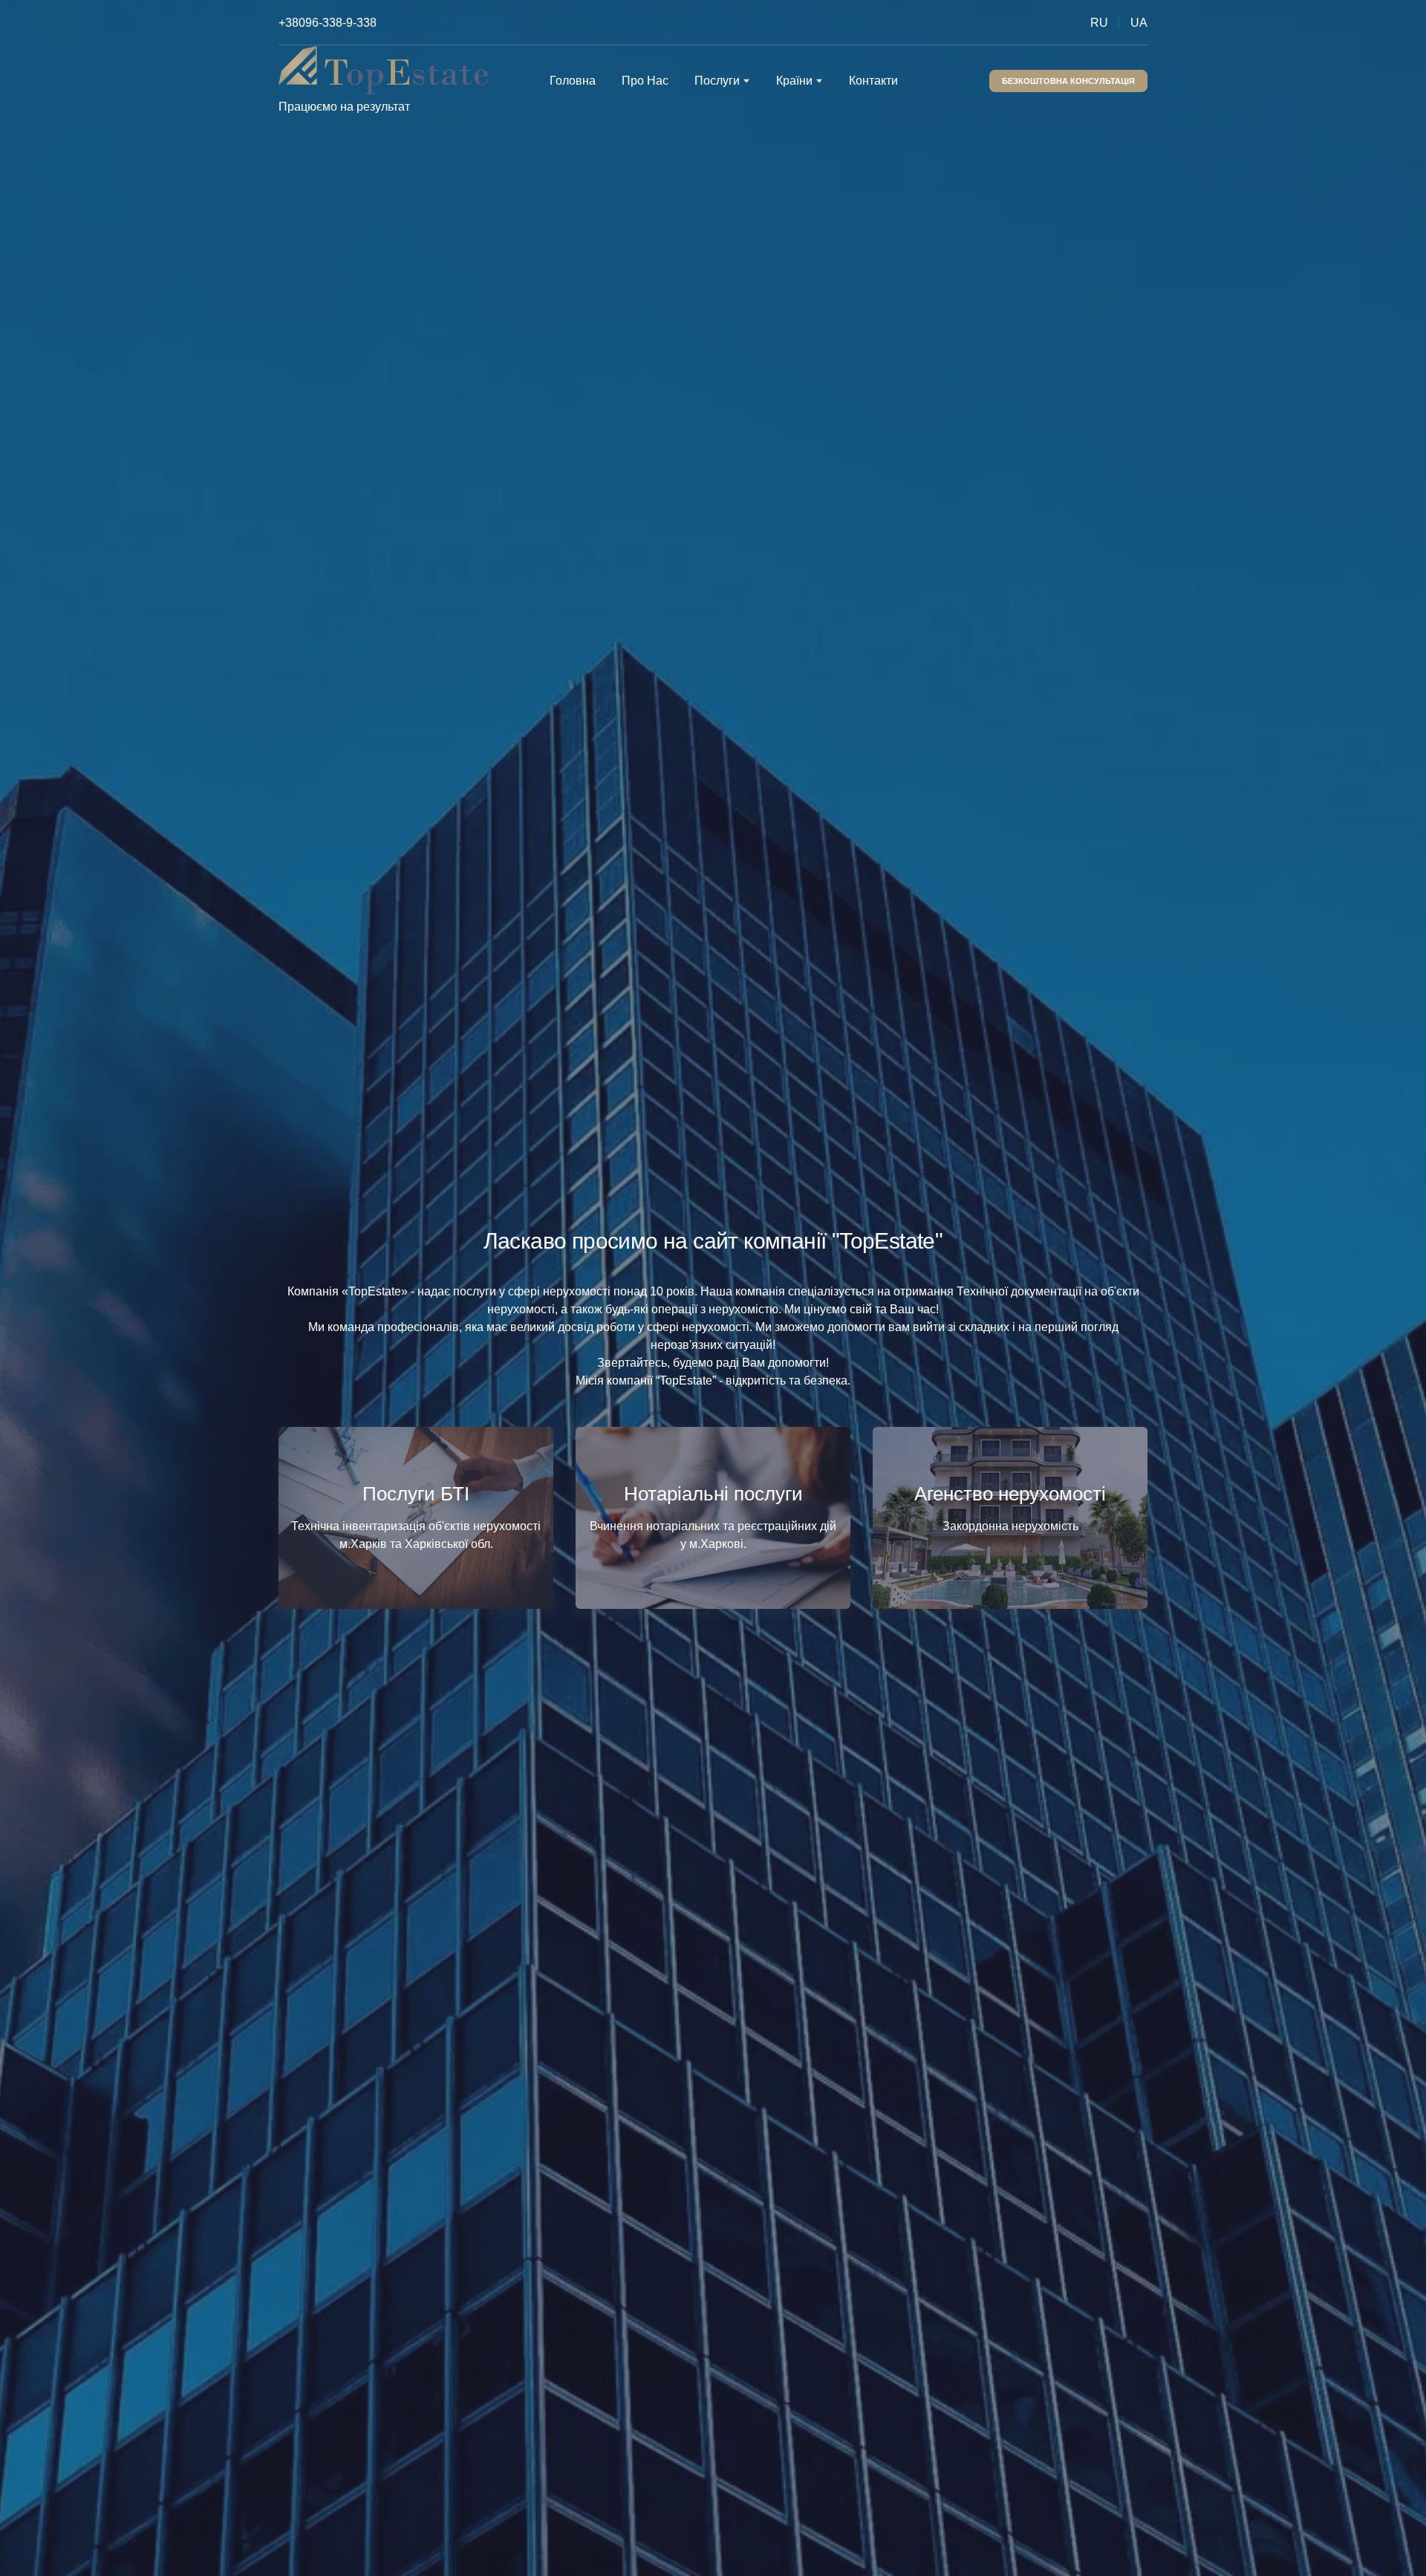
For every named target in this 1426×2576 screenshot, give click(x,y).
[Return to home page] (383, 70)
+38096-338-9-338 (328, 23)
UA (1139, 23)
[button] (1068, 81)
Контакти (873, 81)
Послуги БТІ (416, 1494)
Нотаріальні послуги (713, 1494)
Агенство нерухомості (1010, 1494)
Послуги (717, 81)
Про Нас (645, 81)
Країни (794, 81)
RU (1099, 23)
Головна (573, 81)
